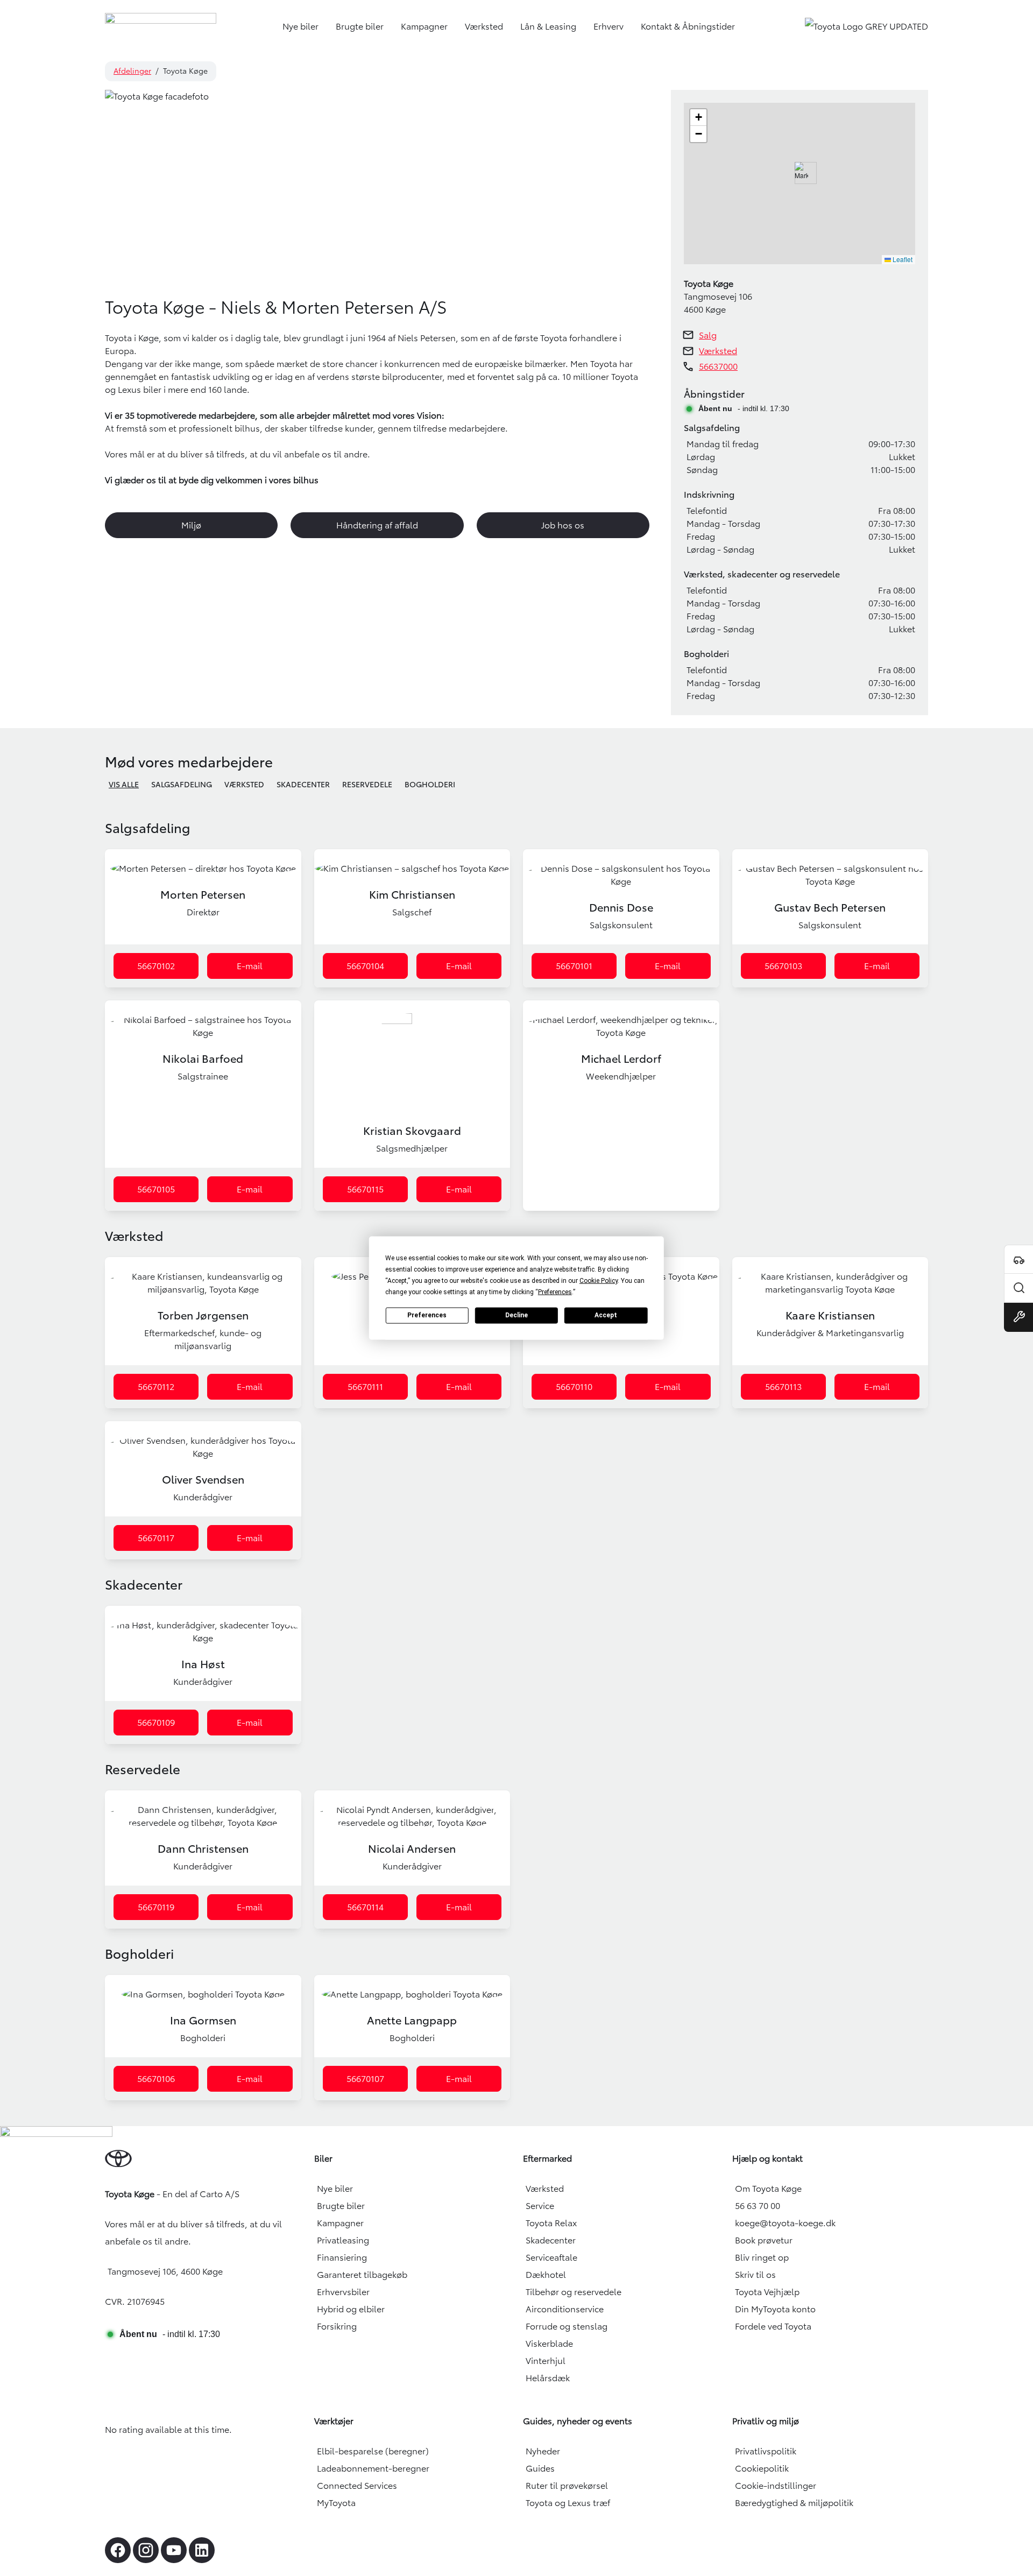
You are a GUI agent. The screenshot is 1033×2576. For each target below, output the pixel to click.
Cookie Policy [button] (599, 1280)
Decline (516, 1315)
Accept (606, 1315)
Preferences (427, 1315)
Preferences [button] (555, 1291)
